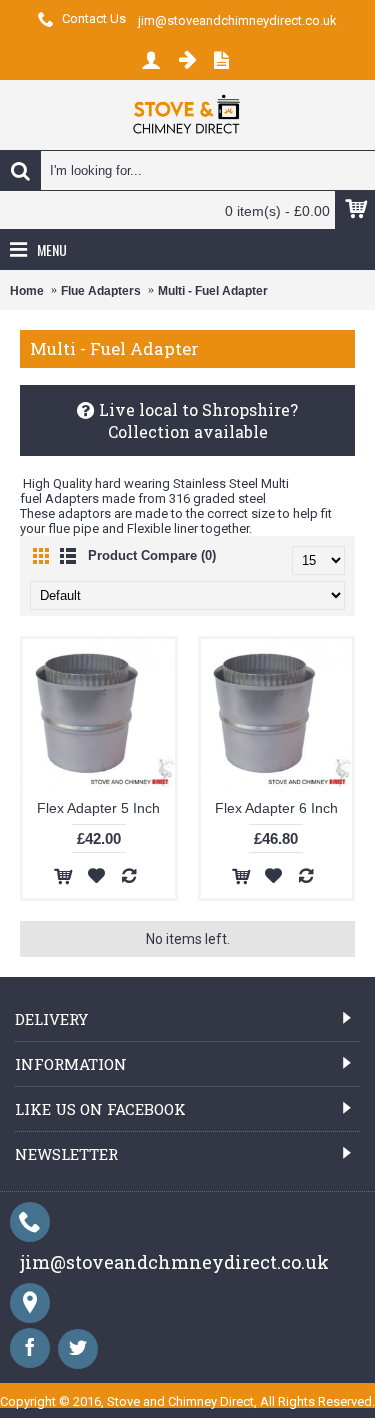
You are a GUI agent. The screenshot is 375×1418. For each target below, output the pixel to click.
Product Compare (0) (152, 555)
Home (27, 291)
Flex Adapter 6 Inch (276, 808)
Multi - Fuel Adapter (213, 291)
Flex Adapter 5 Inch (98, 808)
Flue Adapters (101, 291)
